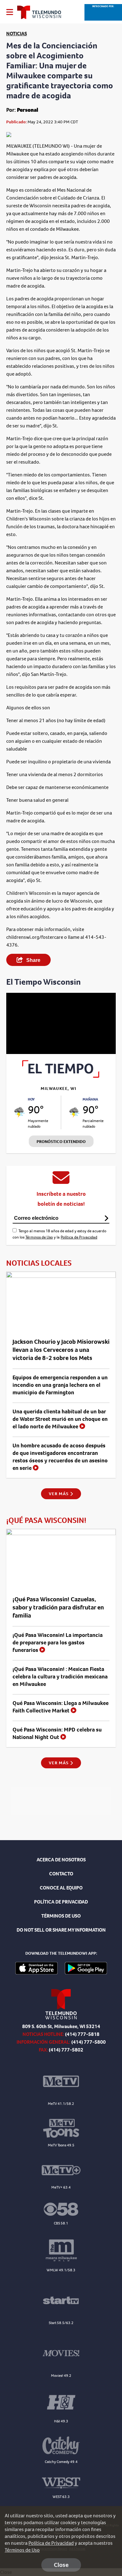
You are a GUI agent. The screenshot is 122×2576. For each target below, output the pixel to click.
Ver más (59, 1494)
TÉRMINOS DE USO (61, 1916)
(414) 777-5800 (89, 2042)
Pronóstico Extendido (61, 1142)
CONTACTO (61, 1874)
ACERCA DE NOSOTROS (61, 1860)
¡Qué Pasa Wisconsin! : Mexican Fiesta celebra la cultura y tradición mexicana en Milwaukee (60, 1677)
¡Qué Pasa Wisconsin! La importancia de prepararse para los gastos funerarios (58, 1643)
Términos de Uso (39, 1237)
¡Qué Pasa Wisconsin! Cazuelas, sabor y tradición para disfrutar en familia (58, 1607)
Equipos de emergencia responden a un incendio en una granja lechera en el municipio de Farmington (60, 1385)
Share (33, 960)
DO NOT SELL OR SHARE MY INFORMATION (61, 1930)
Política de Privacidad (79, 1237)
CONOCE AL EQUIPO (61, 1888)
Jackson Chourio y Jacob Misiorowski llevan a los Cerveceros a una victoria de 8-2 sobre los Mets (61, 1350)
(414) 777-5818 (82, 2034)
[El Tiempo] (61, 1076)
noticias (17, 34)
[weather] (19, 1112)
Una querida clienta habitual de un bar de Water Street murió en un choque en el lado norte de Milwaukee (60, 1419)
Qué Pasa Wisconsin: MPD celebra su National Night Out (57, 1733)
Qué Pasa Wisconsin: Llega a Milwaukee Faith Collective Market (61, 1707)
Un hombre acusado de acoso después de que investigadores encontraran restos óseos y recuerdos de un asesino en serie (60, 1457)
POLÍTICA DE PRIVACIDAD (61, 1902)
